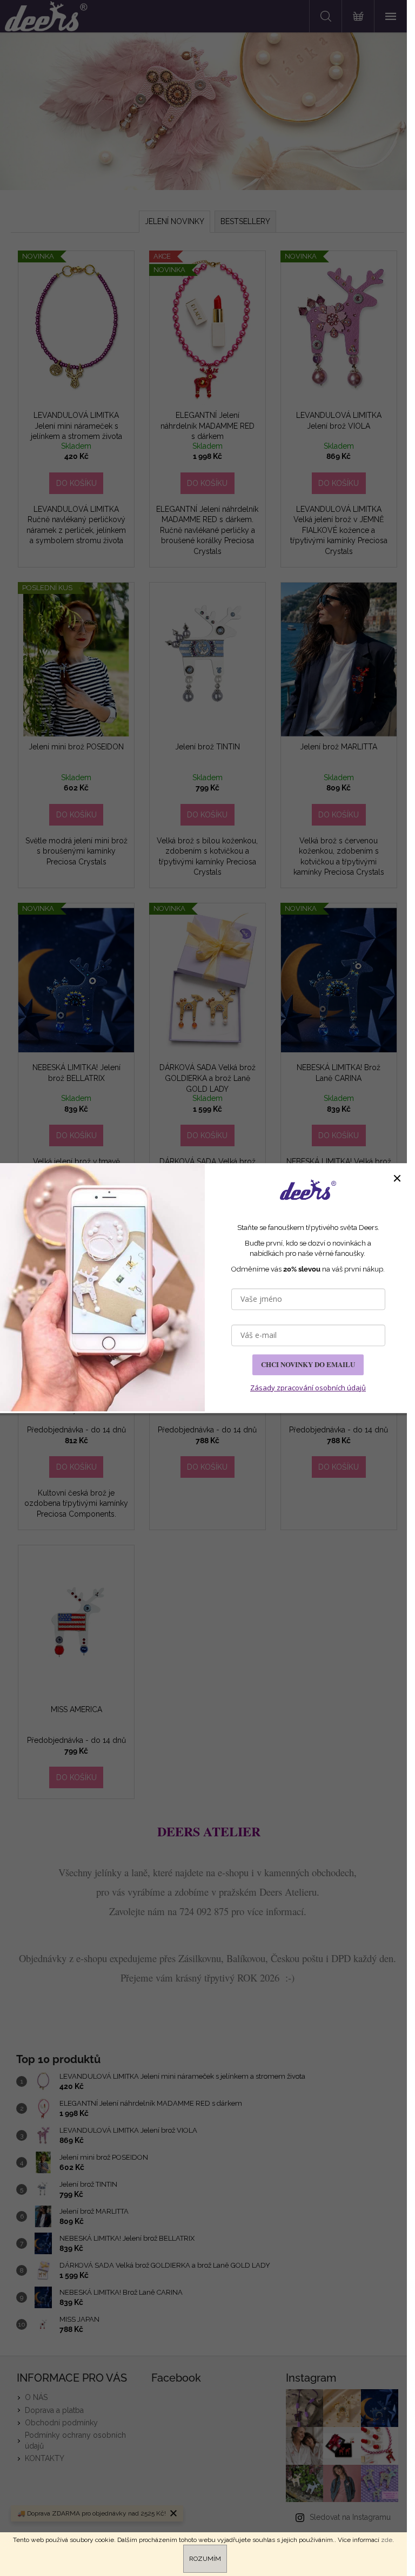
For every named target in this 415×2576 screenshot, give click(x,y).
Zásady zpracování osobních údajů (308, 1388)
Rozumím (205, 2559)
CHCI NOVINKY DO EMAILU (308, 1364)
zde (387, 2540)
